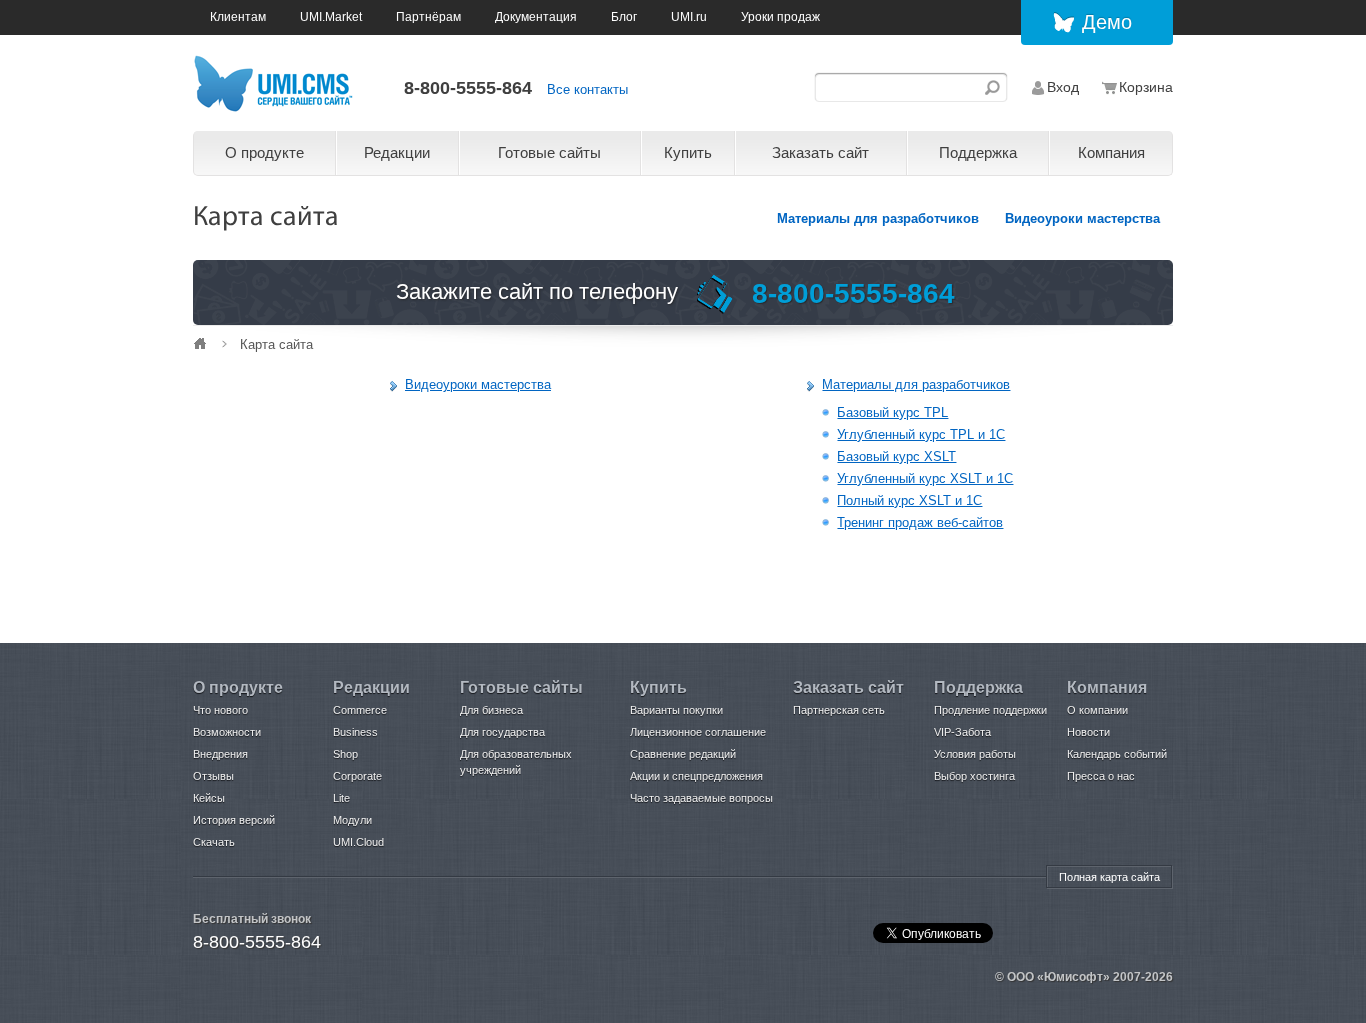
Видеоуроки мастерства (1082, 218)
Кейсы (209, 798)
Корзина (1146, 87)
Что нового (220, 710)
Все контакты (587, 89)
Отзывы (213, 776)
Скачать (214, 842)
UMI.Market (331, 17)
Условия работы (975, 754)
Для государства (502, 732)
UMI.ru (689, 17)
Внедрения (220, 754)
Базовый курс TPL (892, 412)
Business (355, 732)
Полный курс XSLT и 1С (909, 500)
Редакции (397, 152)
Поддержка (978, 152)
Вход (1063, 87)
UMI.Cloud (358, 842)
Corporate (357, 776)
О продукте (264, 152)
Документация (536, 17)
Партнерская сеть (839, 710)
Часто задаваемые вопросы (701, 798)
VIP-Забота (962, 732)
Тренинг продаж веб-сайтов (920, 522)
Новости (1088, 732)
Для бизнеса (491, 710)
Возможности (227, 732)
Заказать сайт (820, 152)
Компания (1111, 152)
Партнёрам (428, 17)
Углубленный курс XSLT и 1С (925, 478)
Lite (341, 798)
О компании (1097, 710)
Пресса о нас (1101, 776)
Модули (352, 820)
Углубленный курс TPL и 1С (921, 434)
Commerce (360, 710)
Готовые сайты (549, 152)
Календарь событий (1117, 754)
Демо (1107, 22)
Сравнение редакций (683, 754)
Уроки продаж (780, 17)
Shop (345, 754)
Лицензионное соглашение (698, 732)
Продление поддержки (990, 710)
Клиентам (238, 17)
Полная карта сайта (1109, 877)
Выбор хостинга (974, 776)
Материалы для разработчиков (878, 218)
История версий (234, 820)
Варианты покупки (676, 710)
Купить (688, 152)
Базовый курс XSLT (896, 456)
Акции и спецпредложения (696, 776)
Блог (624, 17)
